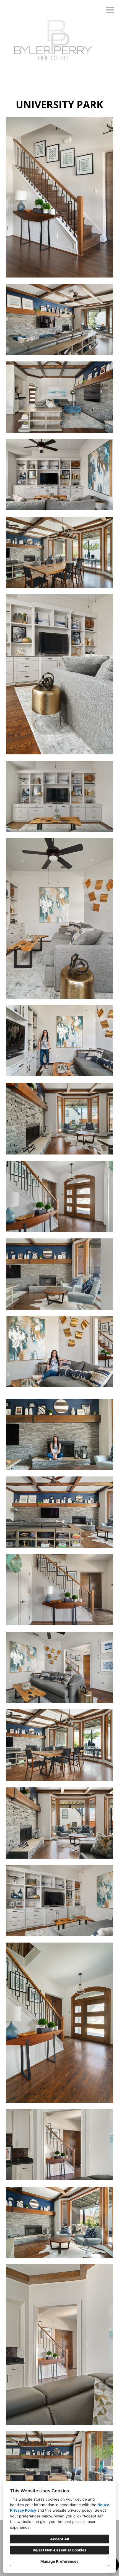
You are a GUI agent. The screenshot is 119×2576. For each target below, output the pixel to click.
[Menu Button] (110, 10)
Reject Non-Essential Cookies (60, 2550)
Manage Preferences (59, 2561)
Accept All (60, 2539)
